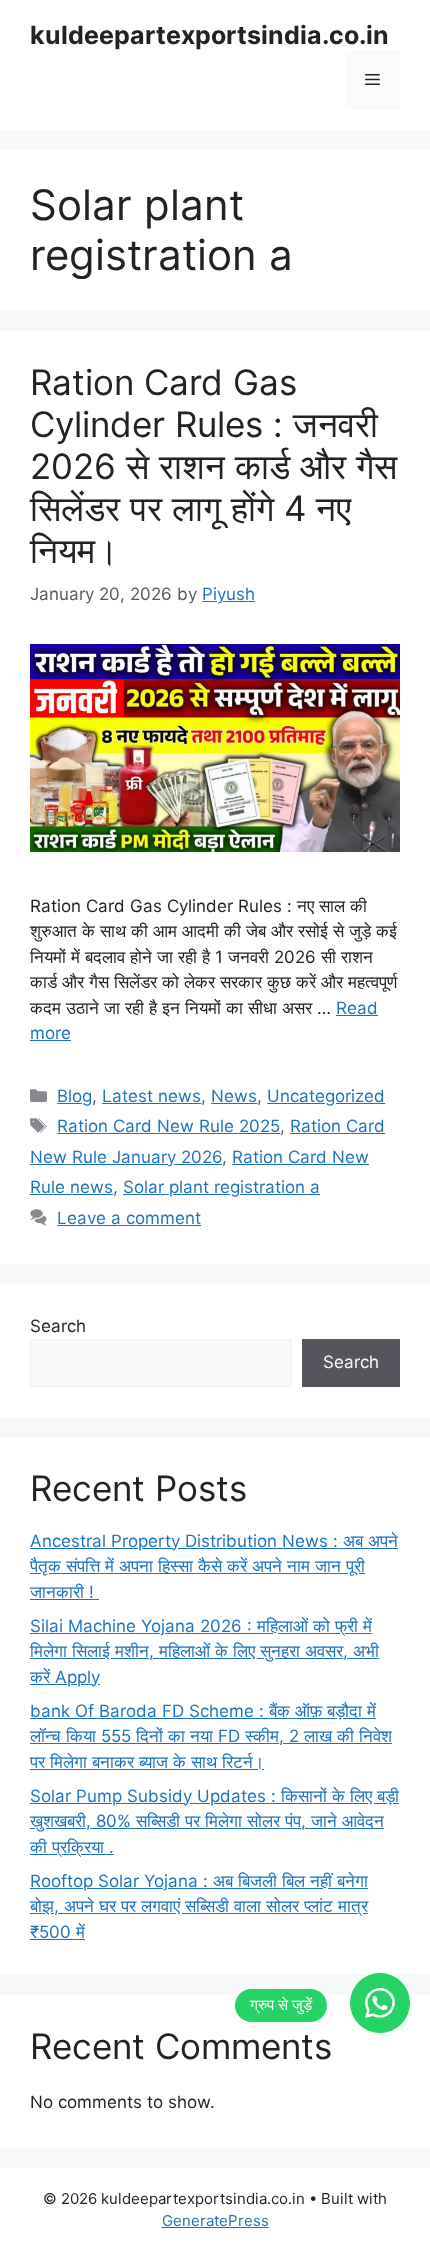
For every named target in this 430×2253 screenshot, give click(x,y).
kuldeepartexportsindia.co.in (209, 35)
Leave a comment (129, 1218)
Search (58, 1326)
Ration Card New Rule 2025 (168, 1126)
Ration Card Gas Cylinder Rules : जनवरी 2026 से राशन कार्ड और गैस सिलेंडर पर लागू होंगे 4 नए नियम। (213, 466)
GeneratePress (215, 2220)
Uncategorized (326, 1096)
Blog (74, 1096)
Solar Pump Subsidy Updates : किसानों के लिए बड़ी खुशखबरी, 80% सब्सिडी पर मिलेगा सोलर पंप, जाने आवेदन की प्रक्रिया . (214, 1821)
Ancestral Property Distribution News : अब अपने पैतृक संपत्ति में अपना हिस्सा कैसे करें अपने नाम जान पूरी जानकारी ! (214, 1566)
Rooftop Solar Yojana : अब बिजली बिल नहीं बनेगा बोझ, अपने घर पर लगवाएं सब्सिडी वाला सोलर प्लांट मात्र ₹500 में (199, 1906)
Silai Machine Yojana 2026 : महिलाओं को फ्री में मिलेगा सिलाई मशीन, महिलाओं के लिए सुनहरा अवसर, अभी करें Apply (204, 1651)
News (234, 1096)
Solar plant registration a (221, 1187)
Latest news (151, 1096)
